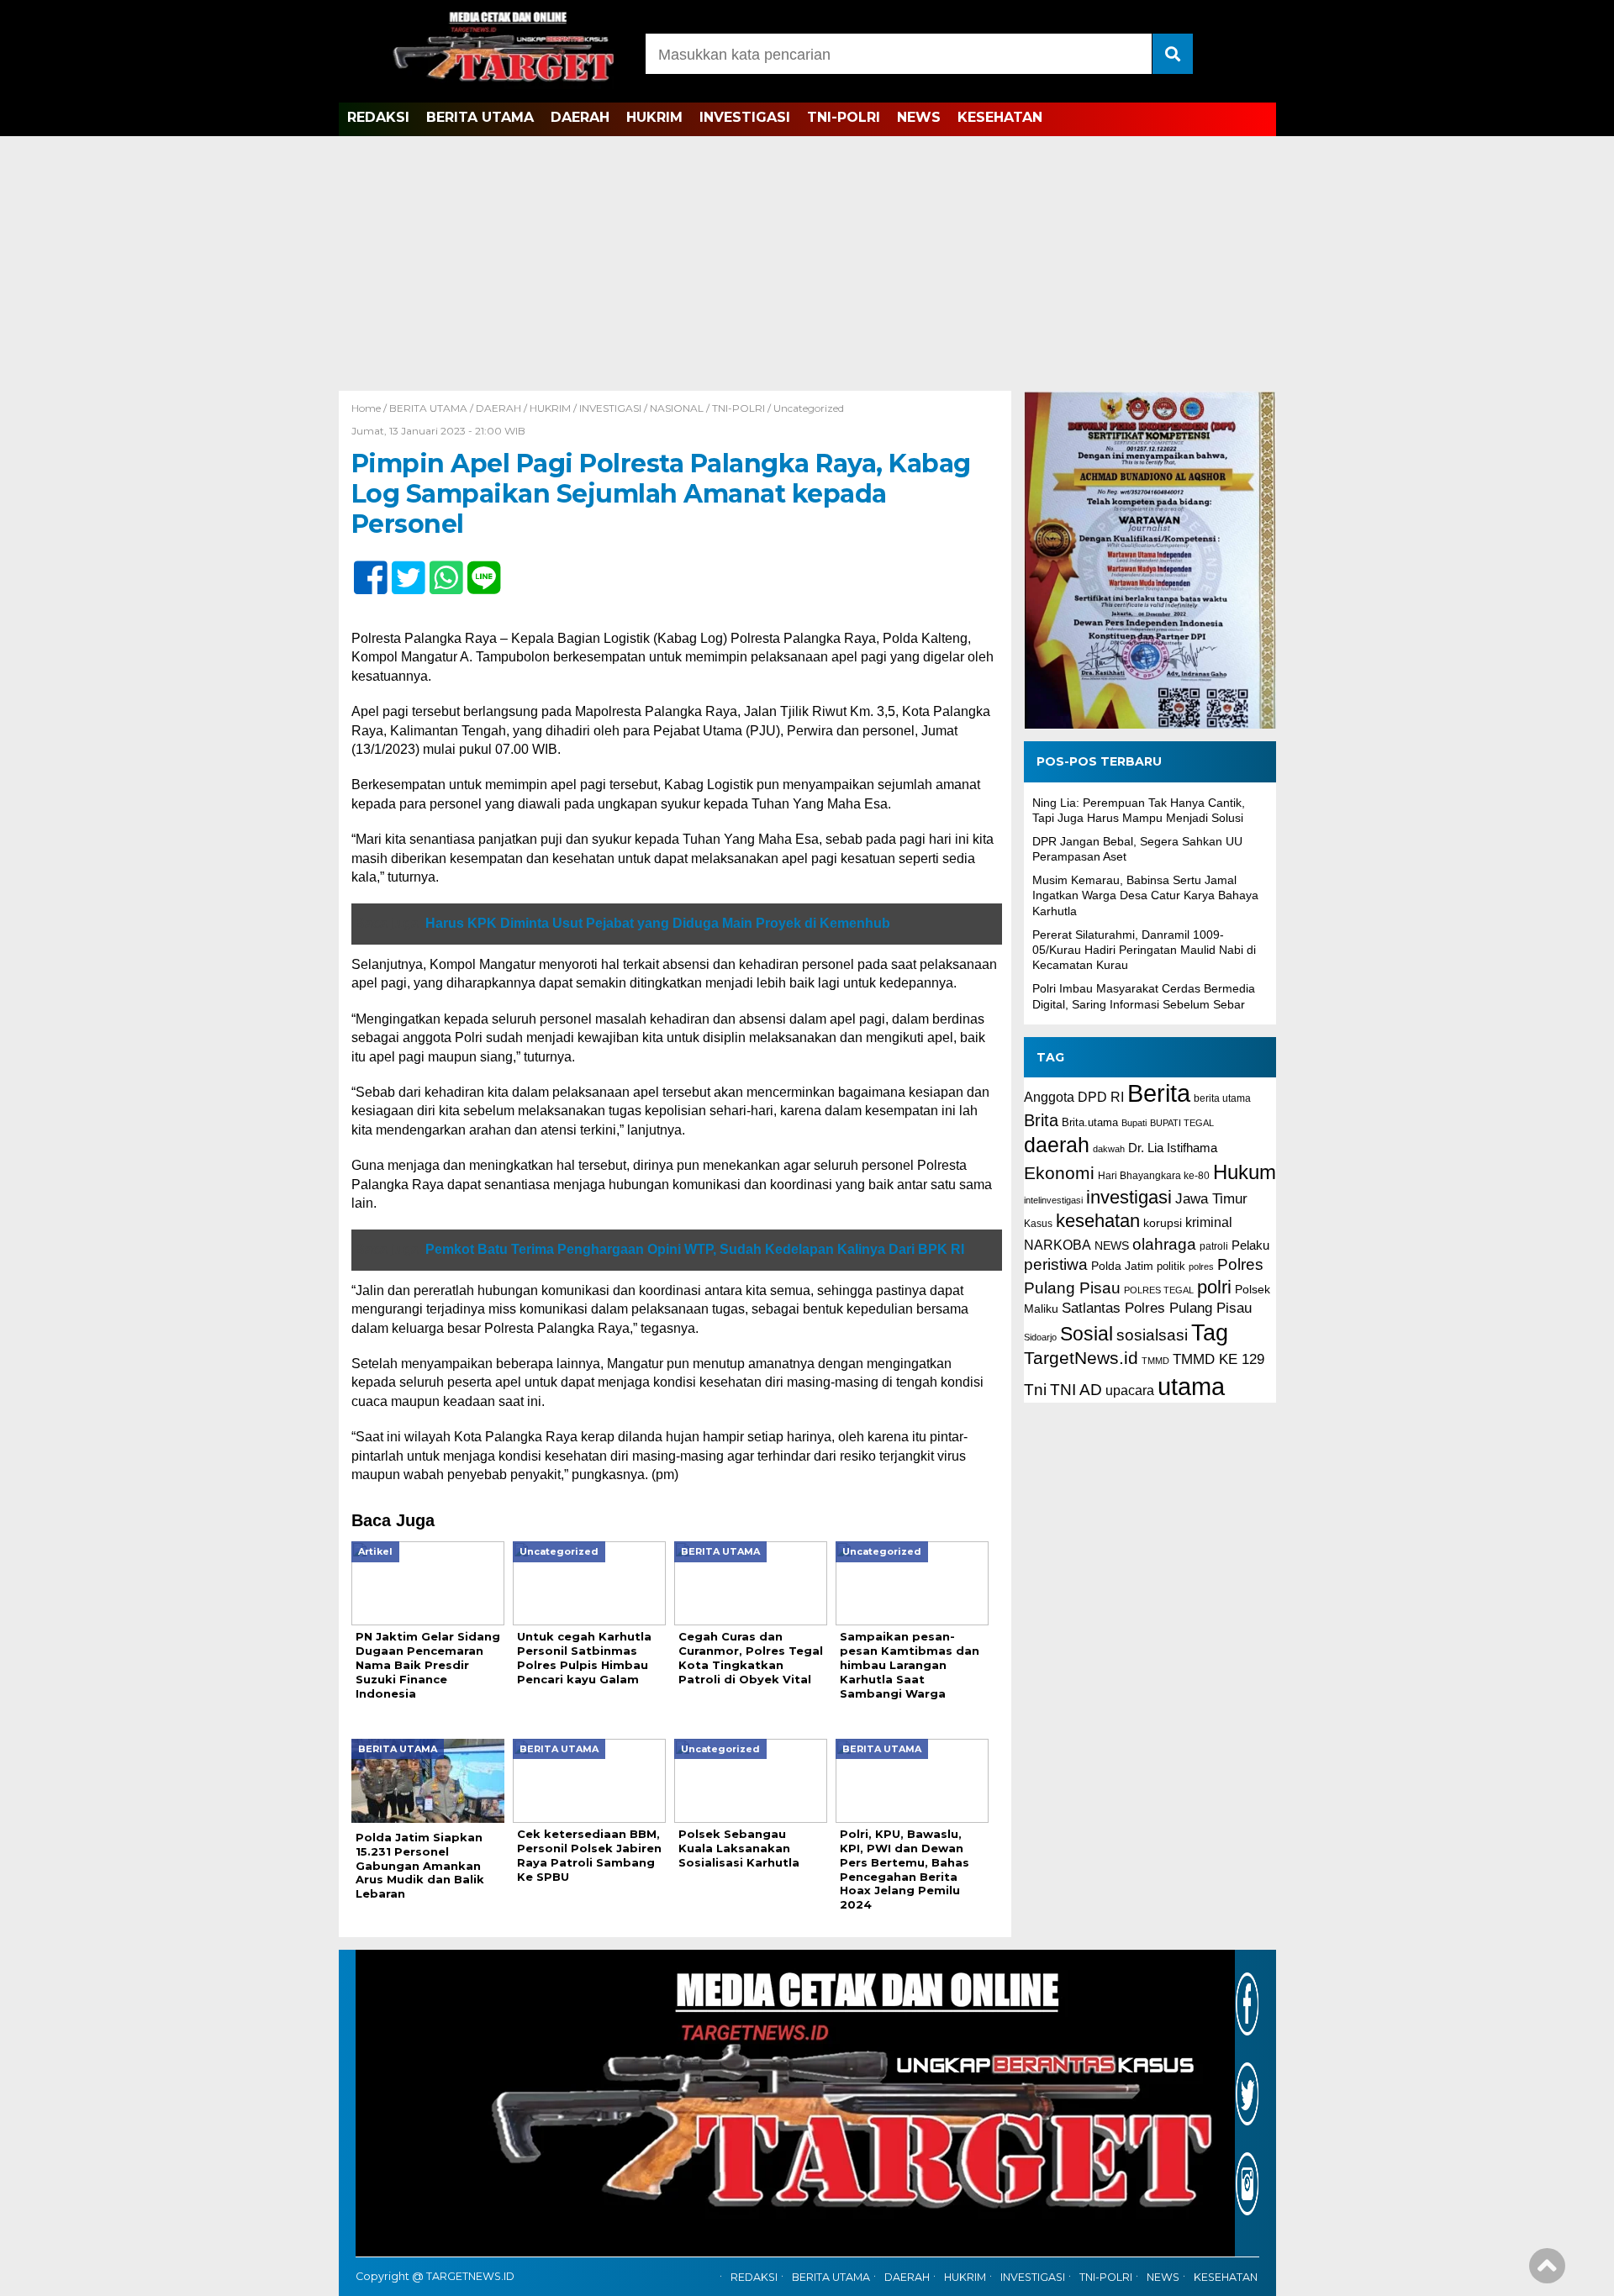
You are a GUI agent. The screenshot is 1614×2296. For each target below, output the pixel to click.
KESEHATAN (1000, 117)
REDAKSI (378, 117)
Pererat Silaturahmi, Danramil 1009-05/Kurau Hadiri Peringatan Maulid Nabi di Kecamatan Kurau (1144, 950)
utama (1191, 1386)
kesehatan (1098, 1221)
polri (1214, 1286)
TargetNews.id (1081, 1358)
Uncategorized (809, 408)
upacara (1130, 1390)
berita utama (1222, 1098)
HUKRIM (654, 117)
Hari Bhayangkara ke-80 (1154, 1176)
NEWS (919, 117)
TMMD (1155, 1361)
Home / (370, 408)
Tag (1210, 1332)
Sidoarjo (1040, 1337)
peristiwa (1056, 1264)
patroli (1214, 1246)
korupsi (1163, 1223)
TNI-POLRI (844, 117)
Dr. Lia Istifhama (1173, 1148)
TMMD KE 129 (1218, 1359)
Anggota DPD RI (1074, 1097)
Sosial (1087, 1334)
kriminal (1209, 1222)
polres (1201, 1266)
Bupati (1134, 1123)
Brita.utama (1090, 1122)
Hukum (1245, 1172)
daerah (1057, 1145)
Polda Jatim (1122, 1266)
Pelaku (1250, 1245)
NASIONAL (677, 408)
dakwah (1109, 1149)
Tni (1035, 1390)
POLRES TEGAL (1159, 1289)
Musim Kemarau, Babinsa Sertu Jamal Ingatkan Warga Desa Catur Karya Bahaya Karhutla (1145, 895)
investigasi (1129, 1197)
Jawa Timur (1211, 1199)
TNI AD (1076, 1390)
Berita (1159, 1093)
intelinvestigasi (1053, 1200)
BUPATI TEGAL (1182, 1123)
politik (1171, 1266)
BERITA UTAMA (480, 117)
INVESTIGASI (745, 117)
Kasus (1038, 1224)
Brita (1041, 1120)
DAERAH (580, 117)
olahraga (1164, 1244)
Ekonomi (1059, 1173)
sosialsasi (1152, 1335)
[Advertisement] (807, 265)
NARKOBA (1058, 1245)
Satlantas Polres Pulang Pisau (1157, 1308)
